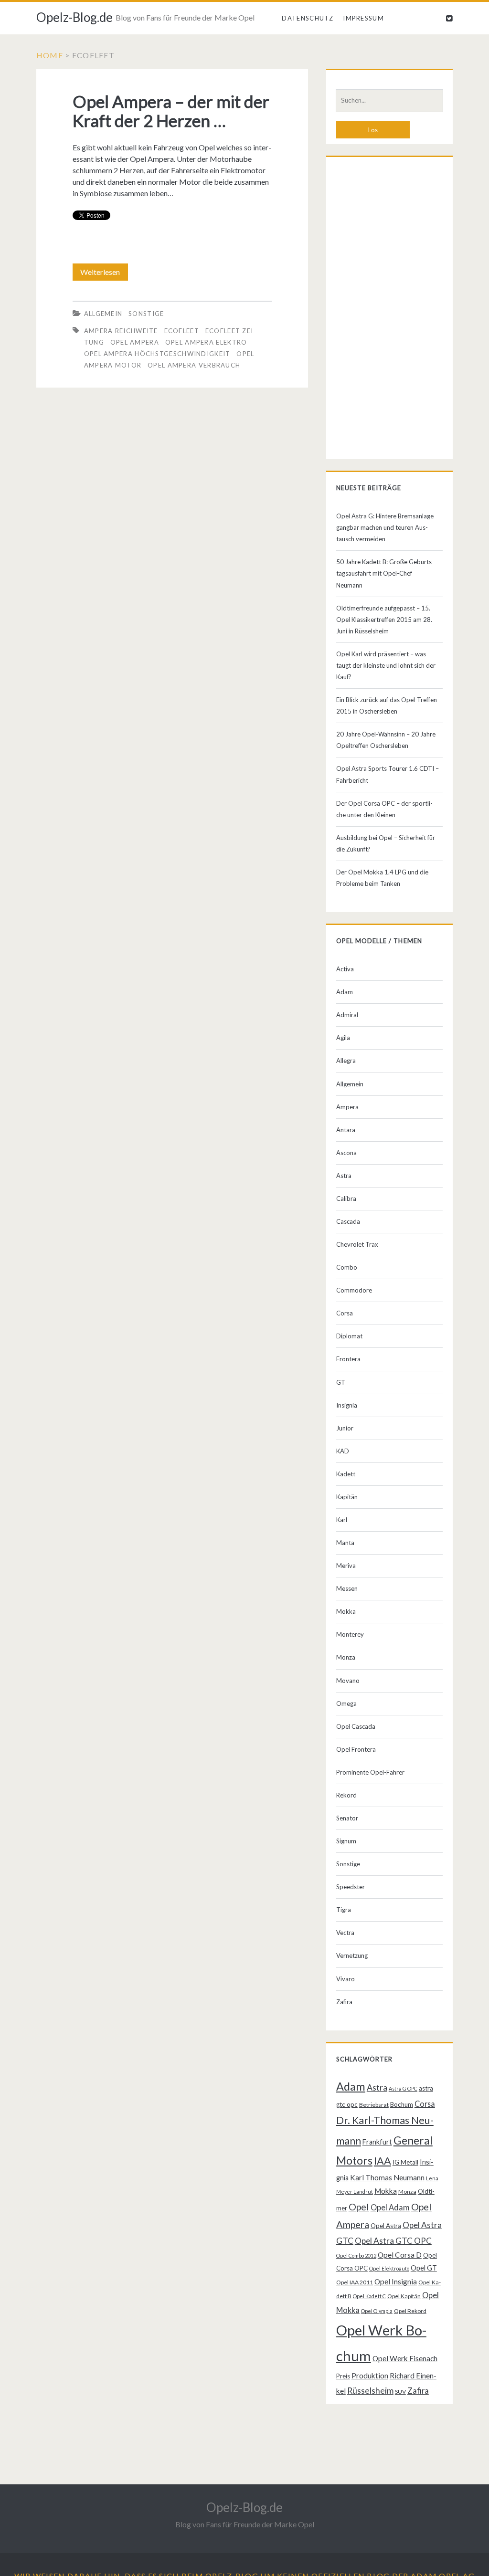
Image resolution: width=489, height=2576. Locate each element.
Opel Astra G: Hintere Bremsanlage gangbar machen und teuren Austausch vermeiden (385, 527)
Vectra (345, 1933)
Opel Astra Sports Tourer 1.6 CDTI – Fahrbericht (388, 774)
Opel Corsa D (400, 2255)
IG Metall (405, 2162)
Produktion (370, 2376)
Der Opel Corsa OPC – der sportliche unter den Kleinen (384, 809)
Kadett (346, 1474)
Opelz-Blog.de (74, 17)
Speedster (351, 1887)
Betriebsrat (374, 2105)
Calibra (346, 1199)
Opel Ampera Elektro (206, 342)
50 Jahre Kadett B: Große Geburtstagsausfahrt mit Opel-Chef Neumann (385, 573)
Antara (346, 1130)
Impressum (363, 18)
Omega (346, 1703)
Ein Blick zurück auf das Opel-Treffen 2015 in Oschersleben (387, 705)
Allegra (346, 1061)
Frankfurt (377, 2142)
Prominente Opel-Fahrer (370, 1772)
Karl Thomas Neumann (387, 2177)
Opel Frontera (356, 1749)
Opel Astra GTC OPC (393, 2241)
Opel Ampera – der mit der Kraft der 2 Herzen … (171, 111)
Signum (346, 1841)
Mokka (346, 1611)
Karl (342, 1520)
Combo (347, 1267)
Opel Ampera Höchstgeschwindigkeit (157, 354)
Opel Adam (390, 2207)
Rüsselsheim (370, 2390)
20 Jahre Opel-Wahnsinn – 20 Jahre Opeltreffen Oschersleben (386, 740)
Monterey (350, 1634)
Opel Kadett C (369, 2296)
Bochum (402, 2104)
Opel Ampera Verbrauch (194, 365)
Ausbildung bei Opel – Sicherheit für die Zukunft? (386, 843)
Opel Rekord (410, 2311)
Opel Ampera (135, 342)
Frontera (348, 1359)
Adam (345, 992)
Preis (343, 2376)
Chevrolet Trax (357, 1244)
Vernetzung (352, 1956)
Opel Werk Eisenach (405, 2358)
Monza (346, 1657)
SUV (400, 2392)
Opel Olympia (377, 2311)
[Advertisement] (389, 310)
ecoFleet (182, 331)
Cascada (348, 1221)
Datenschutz (308, 18)
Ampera (347, 1107)
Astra (344, 1176)
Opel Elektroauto (389, 2268)
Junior (345, 1428)
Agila (343, 1038)
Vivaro (345, 1979)
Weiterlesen (103, 274)
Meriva (346, 1566)
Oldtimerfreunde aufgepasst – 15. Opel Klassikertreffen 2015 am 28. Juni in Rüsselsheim (384, 620)
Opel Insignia (396, 2282)
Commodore (354, 1290)
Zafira (344, 2002)
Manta (345, 1543)
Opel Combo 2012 (356, 2255)
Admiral (347, 1015)
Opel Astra (386, 2226)
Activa (345, 969)
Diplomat (349, 1336)
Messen (347, 1588)
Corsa (345, 1313)
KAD (343, 1451)
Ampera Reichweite (121, 331)
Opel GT (424, 2268)
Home (50, 55)
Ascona (346, 1153)
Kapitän (347, 1497)
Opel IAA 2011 (355, 2282)
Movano (348, 1681)
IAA (383, 2161)
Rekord (346, 1795)
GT (341, 1382)
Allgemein (103, 314)
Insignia (347, 1405)
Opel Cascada (356, 1726)
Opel (359, 2207)
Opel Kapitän (404, 2296)
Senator (347, 1818)
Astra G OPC (403, 2088)
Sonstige (146, 314)
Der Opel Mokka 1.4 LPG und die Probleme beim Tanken (382, 878)
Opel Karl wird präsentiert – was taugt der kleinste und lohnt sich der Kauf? (386, 665)
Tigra (344, 1910)
